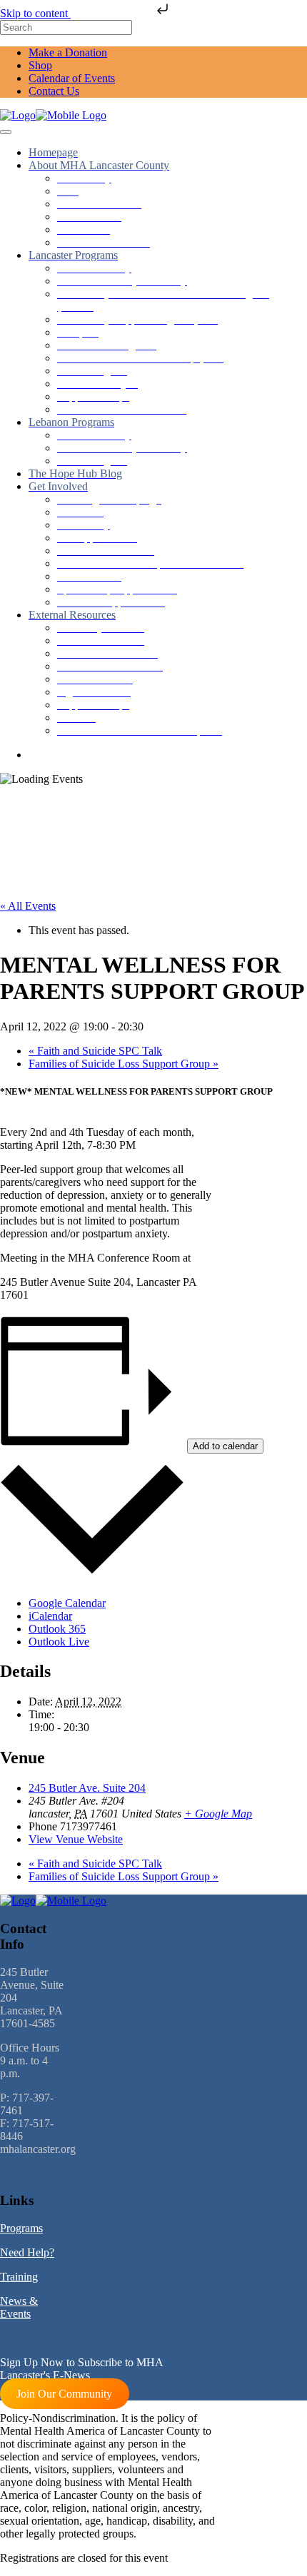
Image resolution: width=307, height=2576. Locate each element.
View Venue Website (76, 1839)
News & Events (19, 2307)
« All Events (28, 906)
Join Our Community (64, 2394)
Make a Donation (68, 52)
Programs (21, 2228)
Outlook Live (59, 1642)
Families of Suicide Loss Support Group (124, 1064)
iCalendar (50, 1616)
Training (19, 2277)
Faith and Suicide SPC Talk (95, 1051)
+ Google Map (218, 1814)
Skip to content (35, 13)
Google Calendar (67, 1603)
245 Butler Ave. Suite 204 (87, 1788)
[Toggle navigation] (6, 132)
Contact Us (54, 91)
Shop (40, 65)
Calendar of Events (72, 78)
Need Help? (27, 2252)
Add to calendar (225, 1446)
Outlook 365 (57, 1629)
